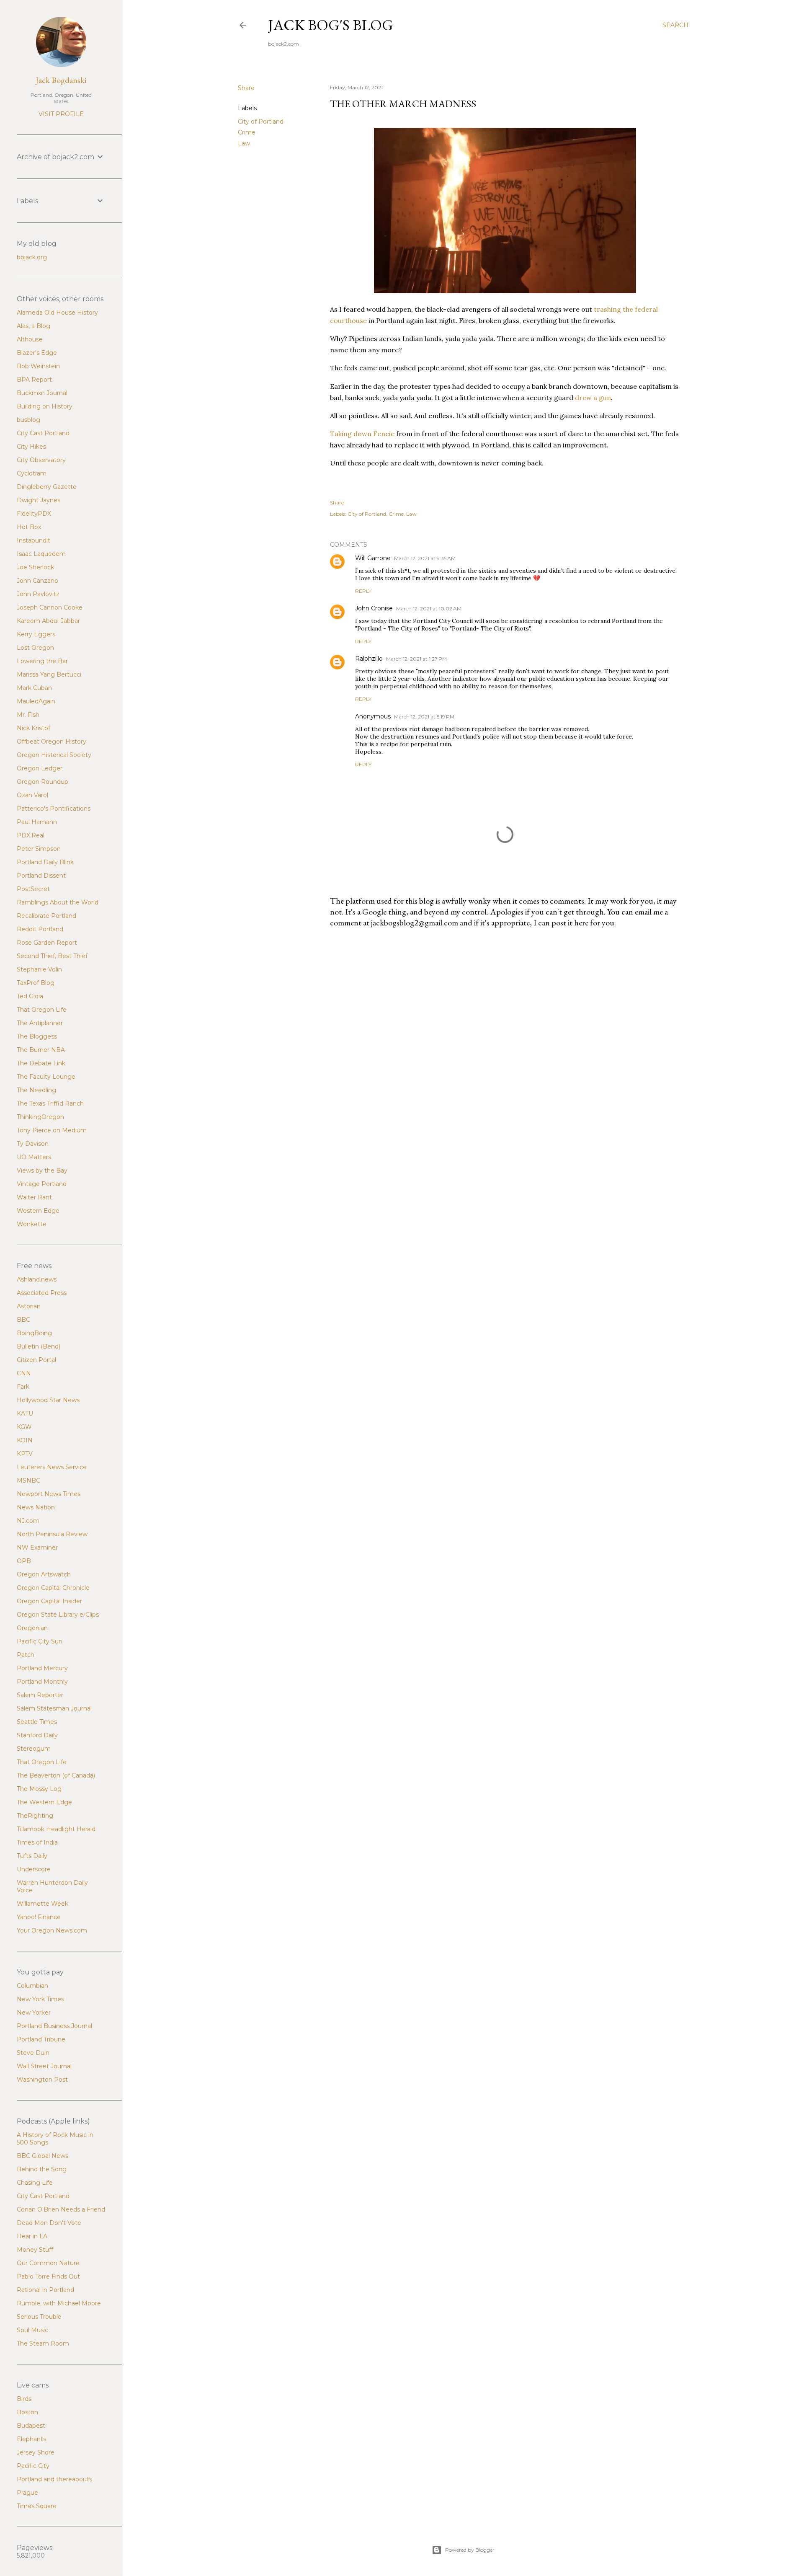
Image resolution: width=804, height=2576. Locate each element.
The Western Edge (44, 1802)
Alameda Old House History (57, 313)
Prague (27, 2493)
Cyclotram (32, 473)
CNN (24, 1373)
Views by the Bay (42, 1170)
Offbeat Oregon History (52, 742)
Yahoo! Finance (39, 1917)
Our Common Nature (48, 2263)
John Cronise (374, 608)
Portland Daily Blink (45, 862)
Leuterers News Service (52, 1467)
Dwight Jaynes (39, 500)
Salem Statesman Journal (54, 1708)
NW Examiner (37, 1548)
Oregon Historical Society (54, 755)
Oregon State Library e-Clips (58, 1615)
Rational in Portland (45, 2290)
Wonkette (32, 1224)
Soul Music (32, 2330)
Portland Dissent (41, 876)
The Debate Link (41, 1063)
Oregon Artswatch (44, 1574)
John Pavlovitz (38, 594)
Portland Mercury (42, 1668)
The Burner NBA (41, 1050)
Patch (26, 1655)
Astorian (29, 1306)
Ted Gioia (30, 996)
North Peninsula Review (52, 1534)
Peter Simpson (39, 849)
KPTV (25, 1454)
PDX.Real (31, 835)
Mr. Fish (28, 715)
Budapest (31, 2426)
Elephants (31, 2439)
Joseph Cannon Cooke (50, 607)
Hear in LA (32, 2236)
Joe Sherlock (35, 567)
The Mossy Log (39, 1789)
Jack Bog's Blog (331, 25)
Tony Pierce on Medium (52, 1130)
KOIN (25, 1440)
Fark (23, 1387)
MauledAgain (36, 701)
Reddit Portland (40, 929)
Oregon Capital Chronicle (53, 1588)
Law (244, 143)
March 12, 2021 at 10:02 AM (429, 608)
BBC (23, 1320)
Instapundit (33, 540)
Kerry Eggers (36, 634)
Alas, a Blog (33, 326)
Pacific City (33, 2466)
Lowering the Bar (42, 661)
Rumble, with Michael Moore (59, 2303)
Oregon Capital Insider (49, 1601)
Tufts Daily (32, 1856)
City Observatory (41, 460)
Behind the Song (42, 2169)
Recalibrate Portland (46, 916)
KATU (25, 1413)
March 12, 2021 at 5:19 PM (424, 717)
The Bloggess (37, 1036)
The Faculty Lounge (46, 1077)
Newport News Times (49, 1494)
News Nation (36, 1507)
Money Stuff (35, 2250)
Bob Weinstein (38, 366)
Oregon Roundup (43, 782)
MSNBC (28, 1480)
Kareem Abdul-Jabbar (48, 621)
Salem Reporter (40, 1695)
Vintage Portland (42, 1184)
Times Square (37, 2506)
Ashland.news (37, 1279)
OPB (24, 1561)
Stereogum (34, 1749)
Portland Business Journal (54, 2026)
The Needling (36, 1090)
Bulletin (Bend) (39, 1346)
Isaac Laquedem (41, 554)
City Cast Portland (43, 433)
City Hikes (31, 447)
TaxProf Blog (36, 983)
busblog (28, 420)
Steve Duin (33, 2053)
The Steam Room (43, 2343)
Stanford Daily (37, 1735)
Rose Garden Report (47, 943)
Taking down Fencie (362, 434)
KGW (24, 1427)
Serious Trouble (39, 2317)
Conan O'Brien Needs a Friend (61, 2209)
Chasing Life (35, 2183)
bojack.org (32, 257)
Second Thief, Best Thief (52, 956)
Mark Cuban (34, 688)
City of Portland (261, 121)
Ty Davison (33, 1144)
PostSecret (33, 889)
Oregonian (32, 1628)
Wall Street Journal (44, 2066)
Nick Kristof (33, 728)
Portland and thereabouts (54, 2479)
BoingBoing (34, 1333)
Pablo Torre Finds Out (48, 2276)
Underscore (34, 1869)
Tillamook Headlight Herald (56, 1829)
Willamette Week (43, 1904)
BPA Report (34, 380)
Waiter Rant (34, 1197)
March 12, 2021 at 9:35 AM (425, 558)
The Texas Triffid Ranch (50, 1103)
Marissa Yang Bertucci (49, 674)
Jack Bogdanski (61, 80)
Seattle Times (37, 1722)
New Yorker (34, 2013)
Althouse (30, 339)
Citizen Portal (36, 1360)
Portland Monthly (42, 1682)
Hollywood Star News (48, 1400)
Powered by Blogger (470, 2550)
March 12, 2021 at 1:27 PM (416, 659)
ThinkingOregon (40, 1117)
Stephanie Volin (39, 969)
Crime (247, 132)
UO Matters (34, 1157)
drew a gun (593, 398)
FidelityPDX (34, 514)
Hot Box (29, 527)
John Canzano (37, 581)
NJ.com (28, 1521)
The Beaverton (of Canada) (56, 1775)
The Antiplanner (40, 1023)
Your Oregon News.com (52, 1930)
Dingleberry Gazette (47, 487)
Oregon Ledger (40, 768)
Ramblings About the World (58, 902)
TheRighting (35, 1816)
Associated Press (42, 1293)
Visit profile (61, 114)
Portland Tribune (41, 2039)
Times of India (37, 1842)
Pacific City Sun (40, 1641)
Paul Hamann (37, 822)
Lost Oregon (35, 648)
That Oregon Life (42, 1010)
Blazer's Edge (37, 353)
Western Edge (38, 1211)
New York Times (40, 1999)
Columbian (32, 1986)
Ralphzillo (369, 659)
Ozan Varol (32, 795)
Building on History (45, 406)
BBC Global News (43, 2156)
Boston (27, 2412)
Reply (363, 591)
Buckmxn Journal (42, 393)
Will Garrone (373, 558)
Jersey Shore (36, 2452)
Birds (24, 2399)
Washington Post (42, 2080)
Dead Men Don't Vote (49, 2223)
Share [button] (246, 88)
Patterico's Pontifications (54, 809)
